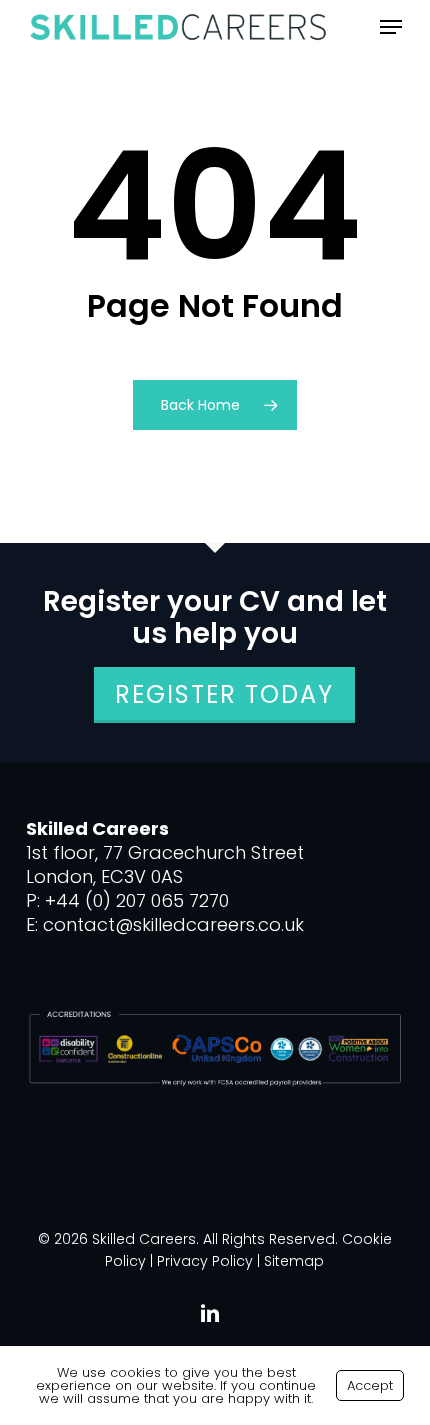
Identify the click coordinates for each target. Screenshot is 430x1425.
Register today (224, 694)
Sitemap (294, 1261)
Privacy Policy (205, 1261)
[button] (391, 27)
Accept (370, 1385)
